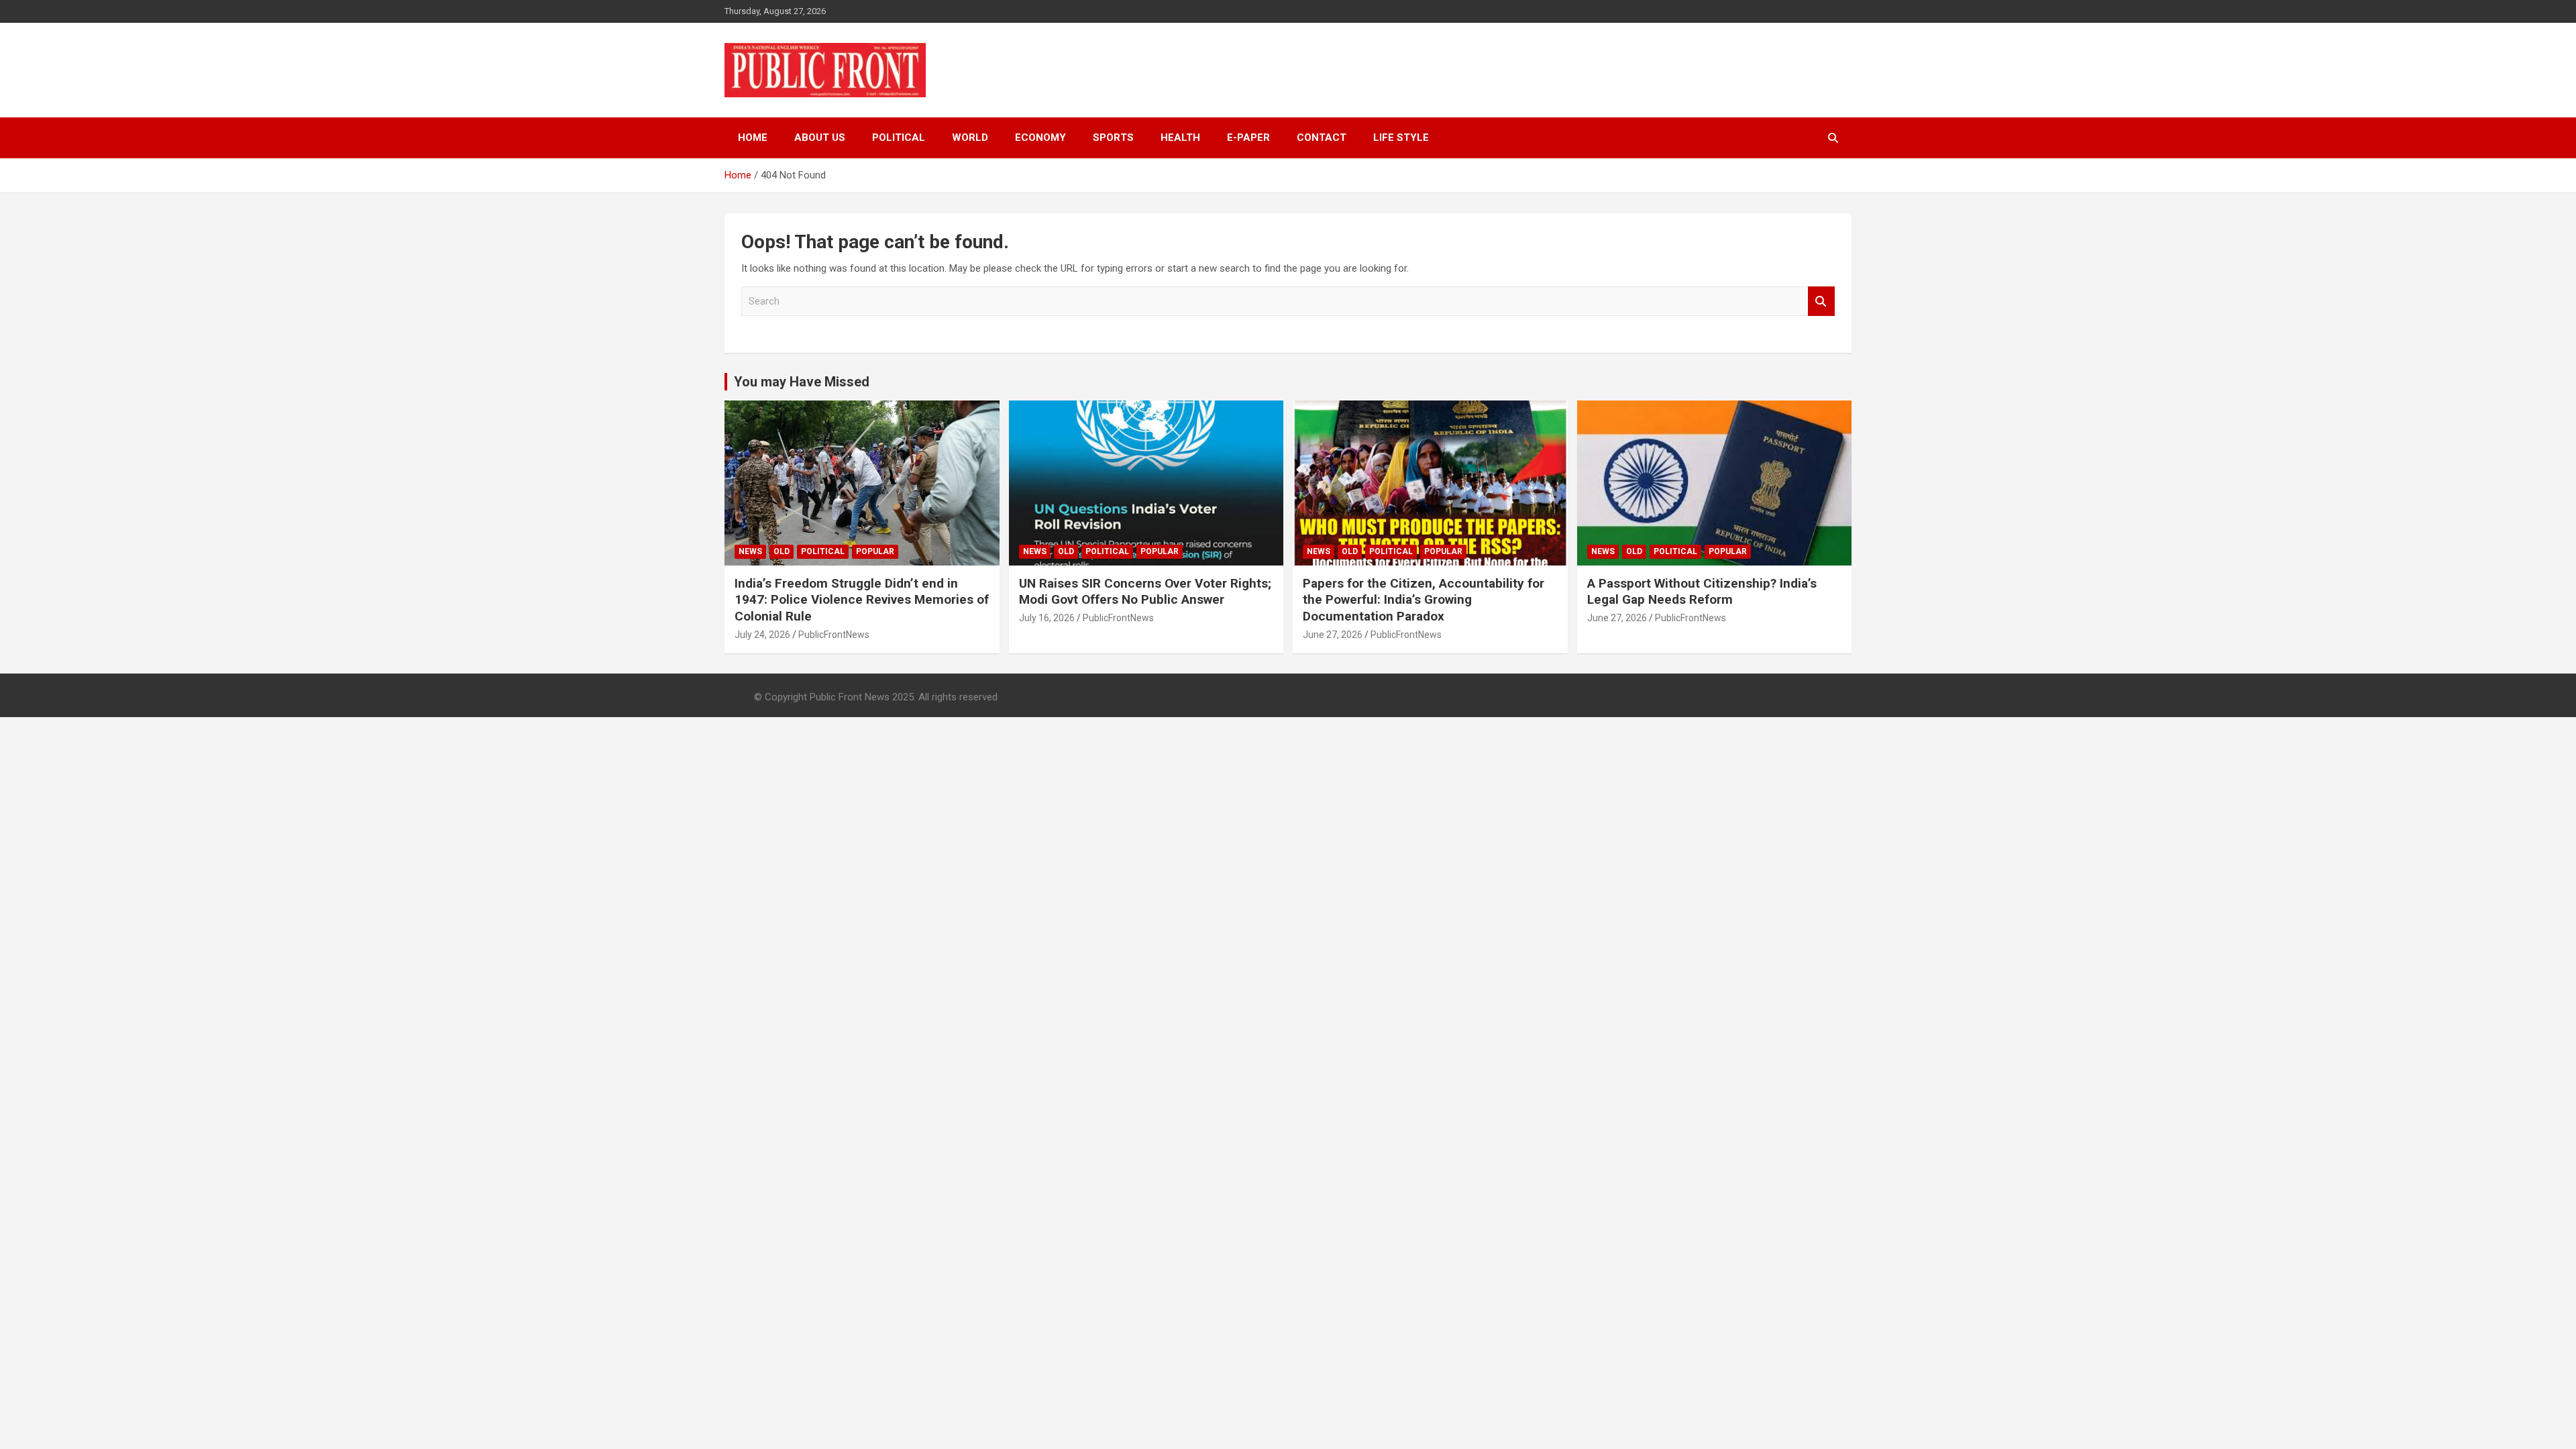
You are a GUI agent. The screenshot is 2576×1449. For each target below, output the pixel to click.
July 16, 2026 (1047, 618)
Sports (1113, 138)
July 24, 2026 (762, 635)
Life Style (1401, 138)
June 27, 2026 (1333, 635)
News (750, 551)
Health (1180, 138)
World (970, 138)
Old (782, 551)
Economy (1040, 138)
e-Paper (1248, 138)
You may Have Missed (802, 382)
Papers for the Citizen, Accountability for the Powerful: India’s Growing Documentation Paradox (1424, 600)
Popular (875, 551)
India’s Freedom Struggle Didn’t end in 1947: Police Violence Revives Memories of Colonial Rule (862, 600)
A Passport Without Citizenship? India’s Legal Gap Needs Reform (1702, 592)
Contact (1322, 138)
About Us (820, 138)
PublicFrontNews (834, 635)
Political (899, 138)
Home (753, 138)
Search (1821, 302)
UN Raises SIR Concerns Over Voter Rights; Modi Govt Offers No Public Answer (1145, 592)
